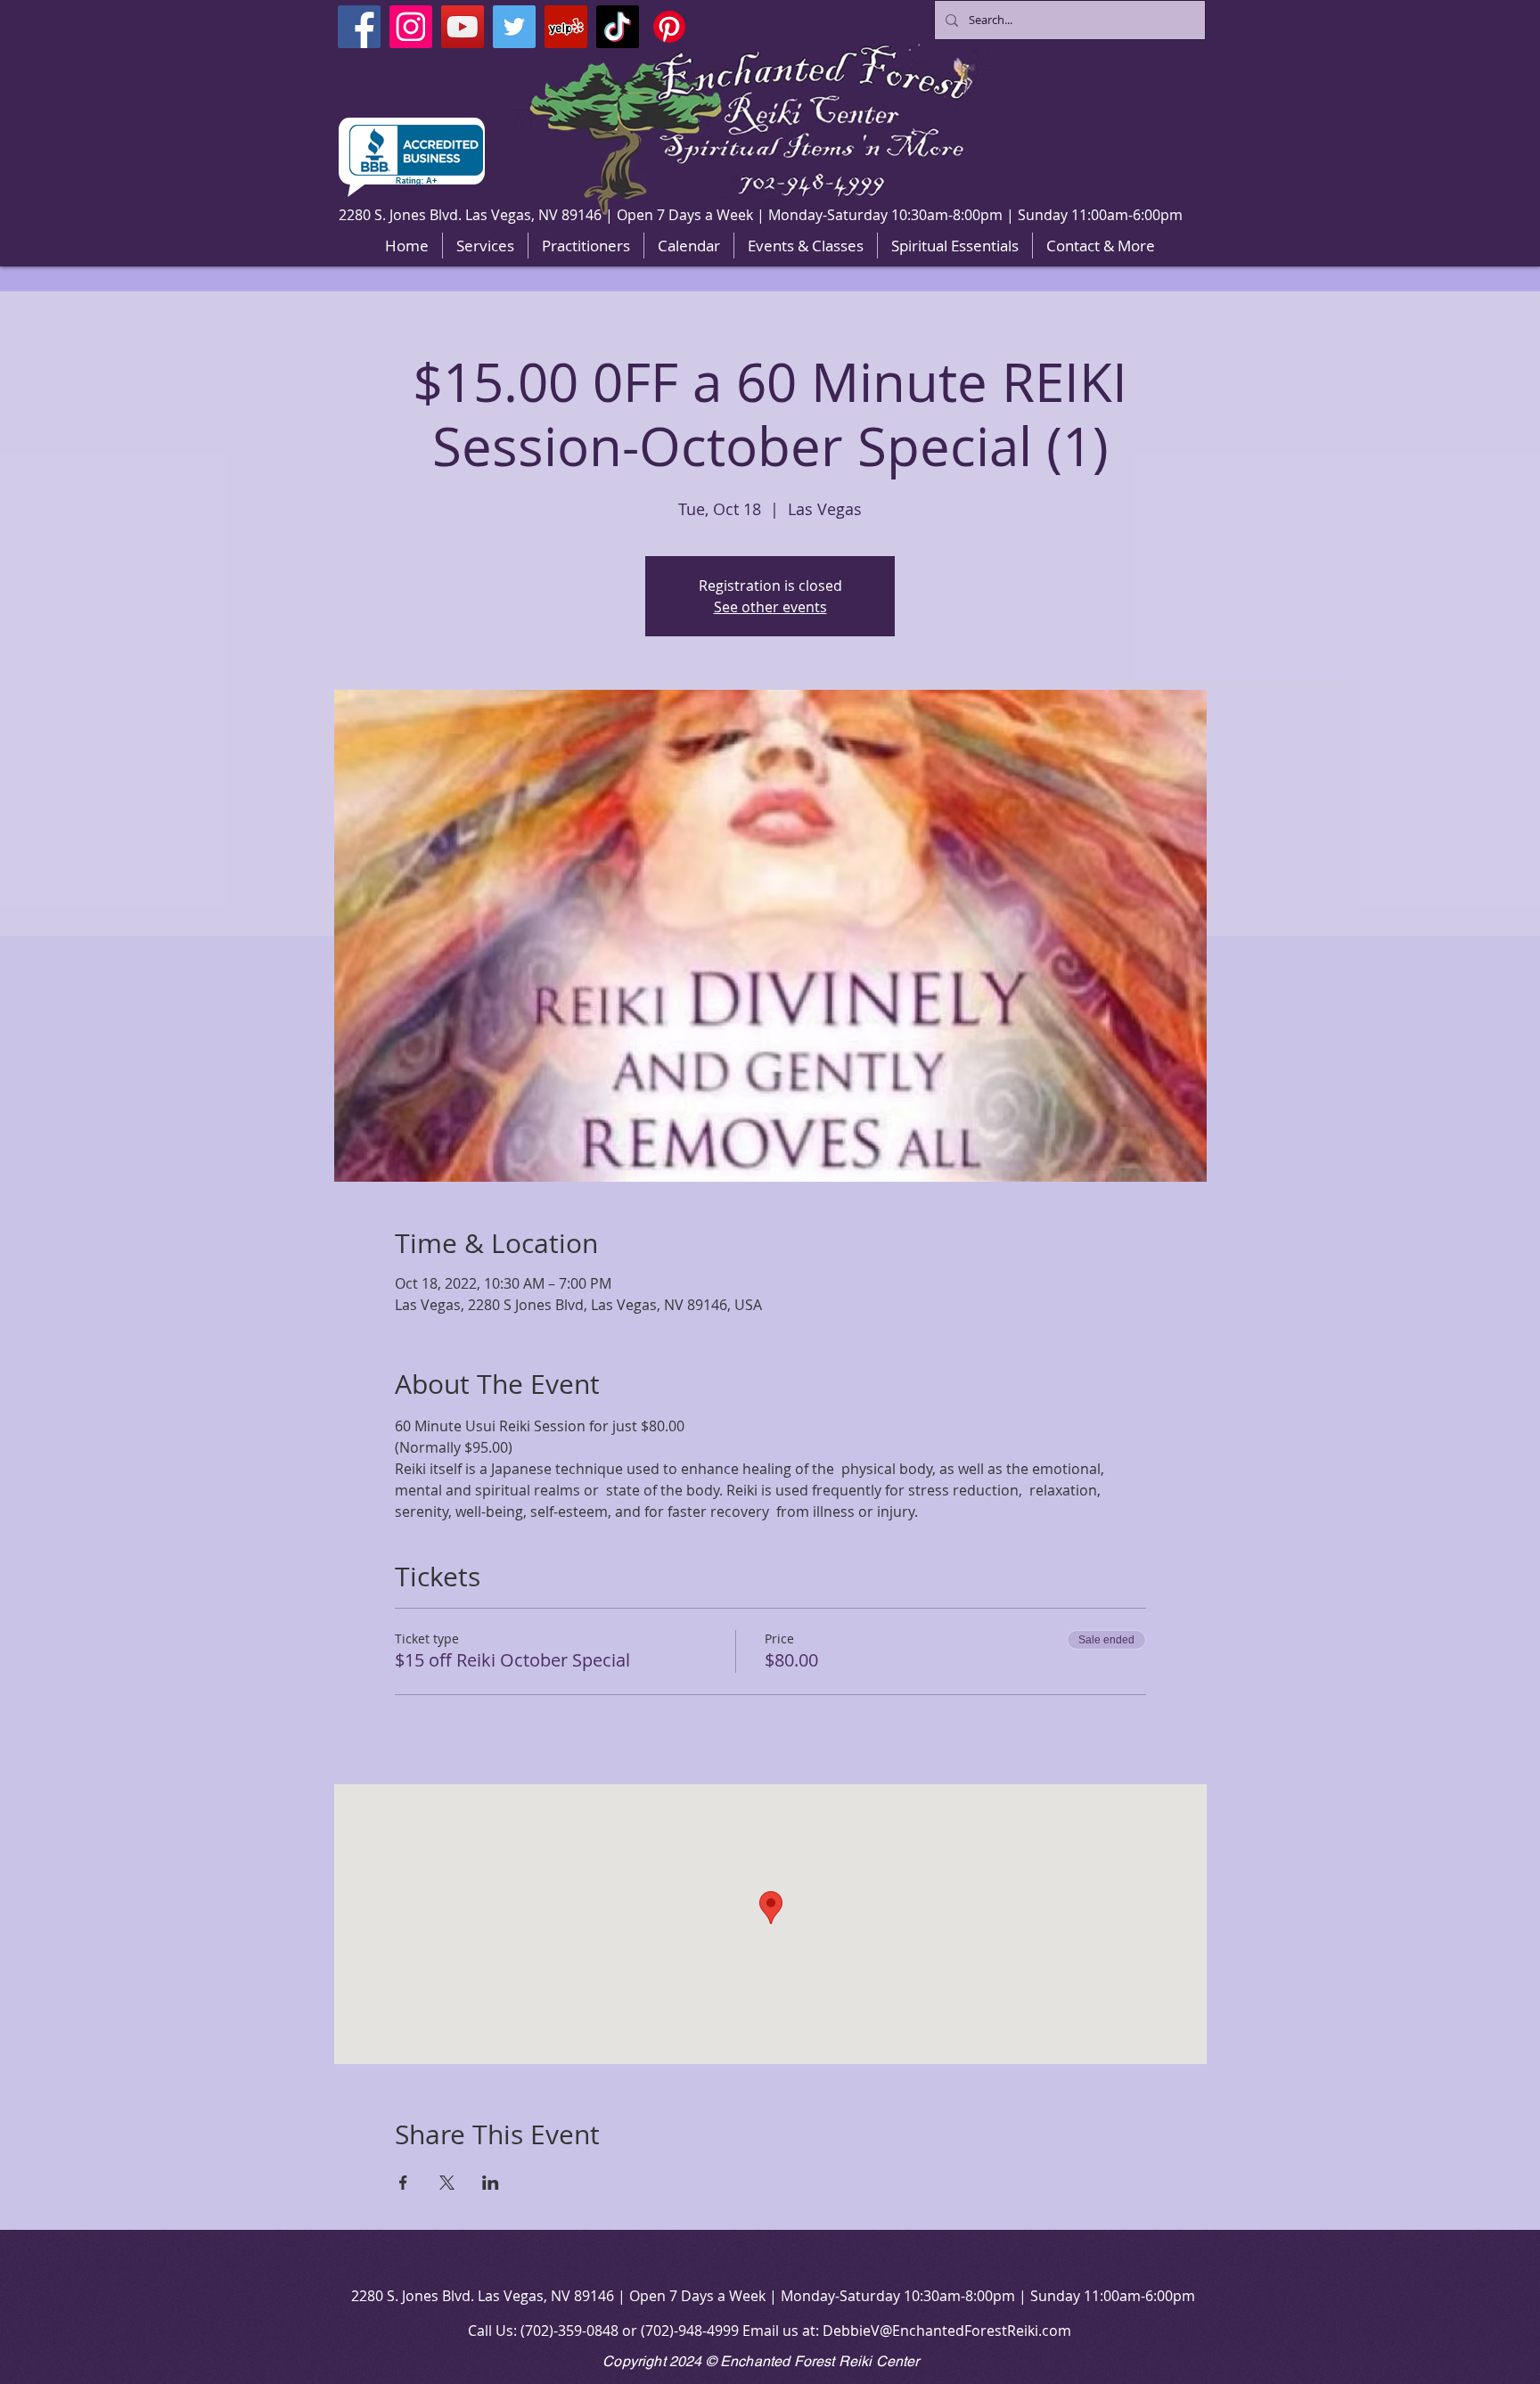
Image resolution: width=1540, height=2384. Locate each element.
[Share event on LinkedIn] (491, 2183)
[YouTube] (463, 27)
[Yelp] (566, 27)
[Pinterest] (669, 27)
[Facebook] (359, 27)
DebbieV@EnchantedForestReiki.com (947, 2331)
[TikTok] (618, 27)
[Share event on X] (447, 2183)
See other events (770, 607)
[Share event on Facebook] (403, 2183)
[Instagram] (411, 27)
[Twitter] (514, 27)
